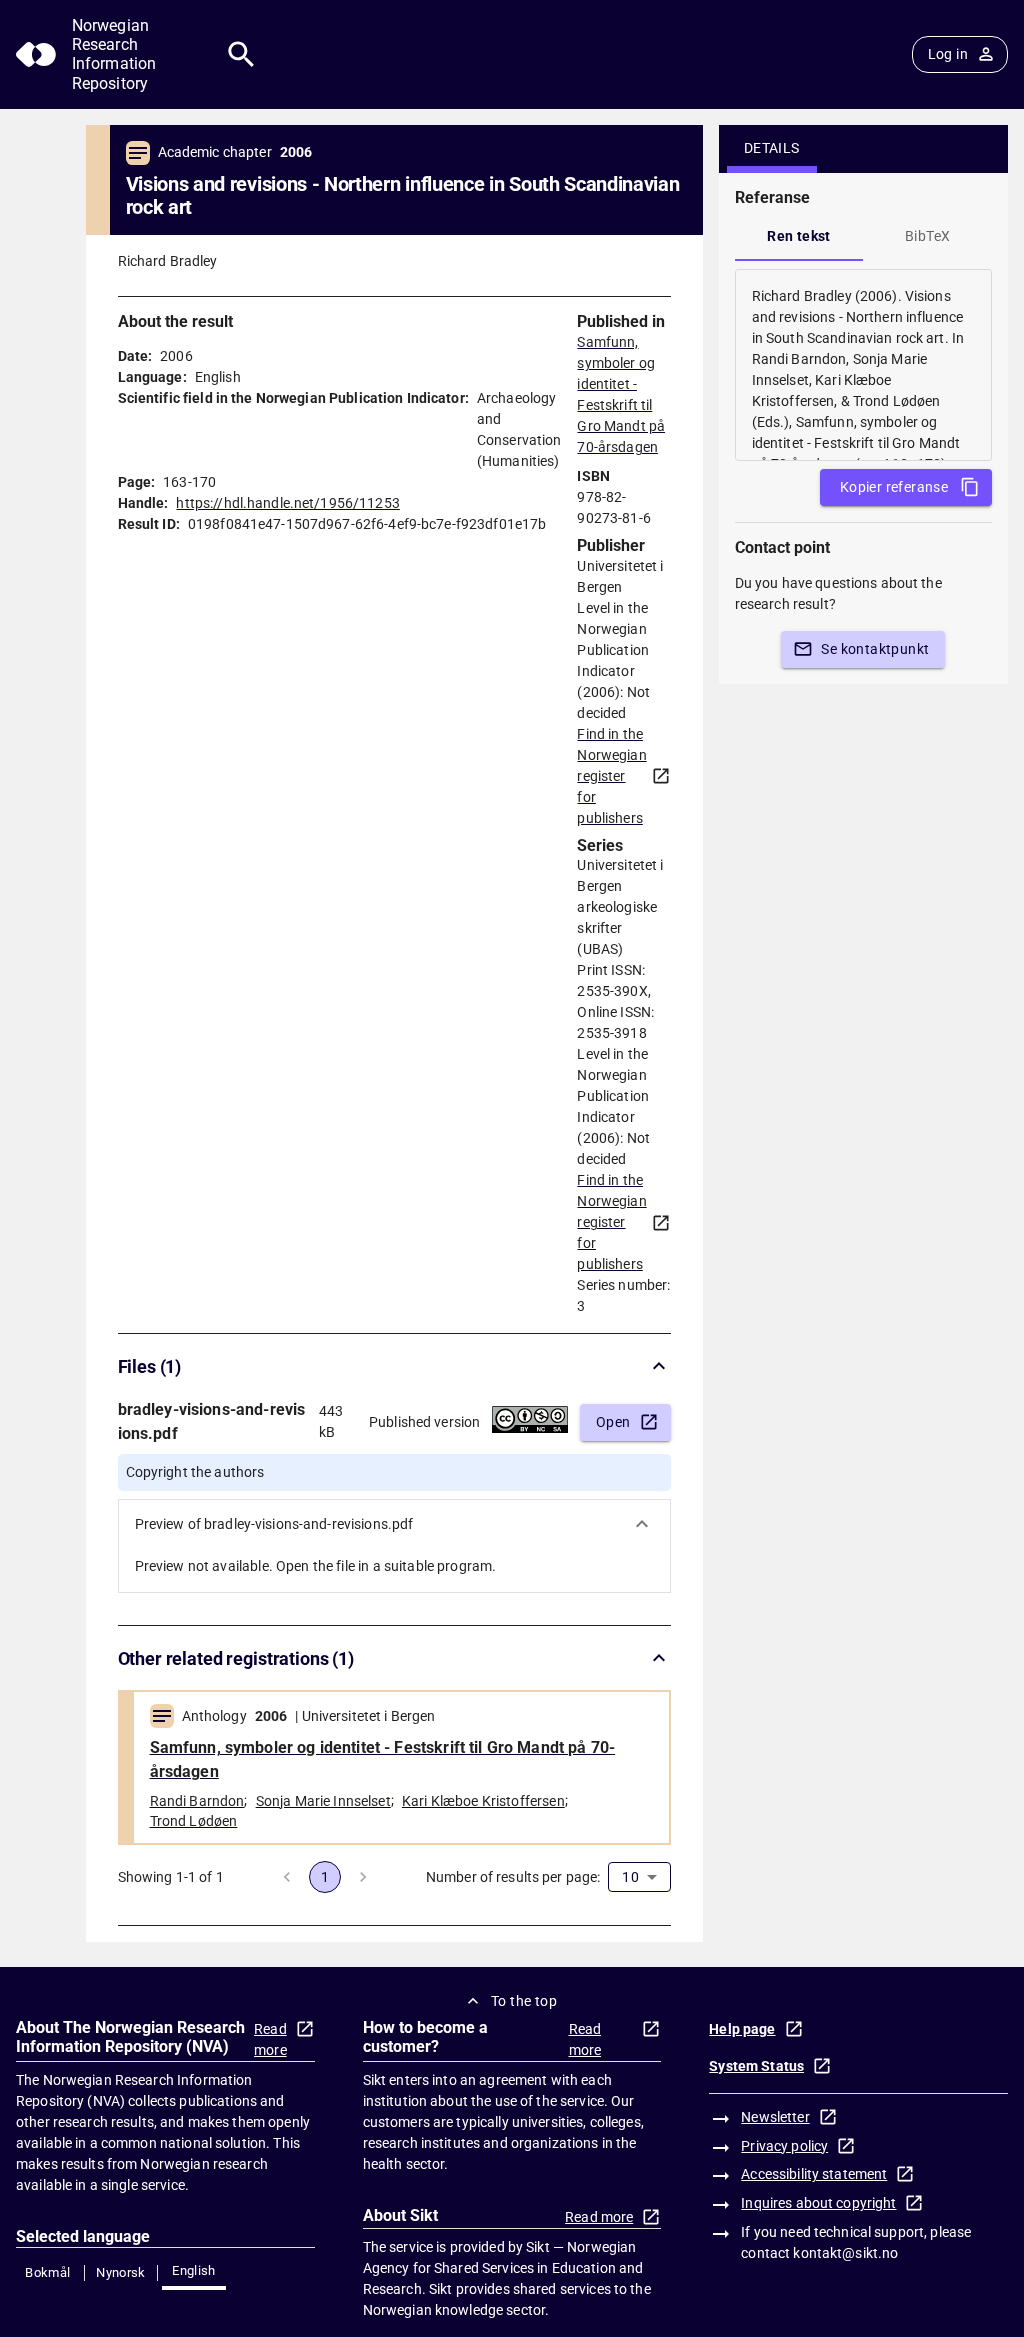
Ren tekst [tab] (799, 236)
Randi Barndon (197, 1801)
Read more (270, 2039)
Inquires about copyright (818, 2203)
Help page (742, 2029)
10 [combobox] (630, 1877)
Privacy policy (784, 2146)
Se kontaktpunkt (875, 649)
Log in (948, 54)
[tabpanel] (863, 365)
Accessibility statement (814, 2174)
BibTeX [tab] (927, 236)
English (194, 2270)
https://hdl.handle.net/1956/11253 (287, 503)
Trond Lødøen (194, 1821)
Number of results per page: (513, 1877)
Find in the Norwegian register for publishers (611, 776)
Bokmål (47, 2272)
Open (613, 1422)
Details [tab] (772, 148)
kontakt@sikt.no (845, 2253)
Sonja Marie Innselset (323, 1801)
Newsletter (775, 2117)
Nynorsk (121, 2272)
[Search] (241, 54)
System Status (756, 2066)
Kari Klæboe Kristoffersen (483, 1801)
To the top (524, 2001)
